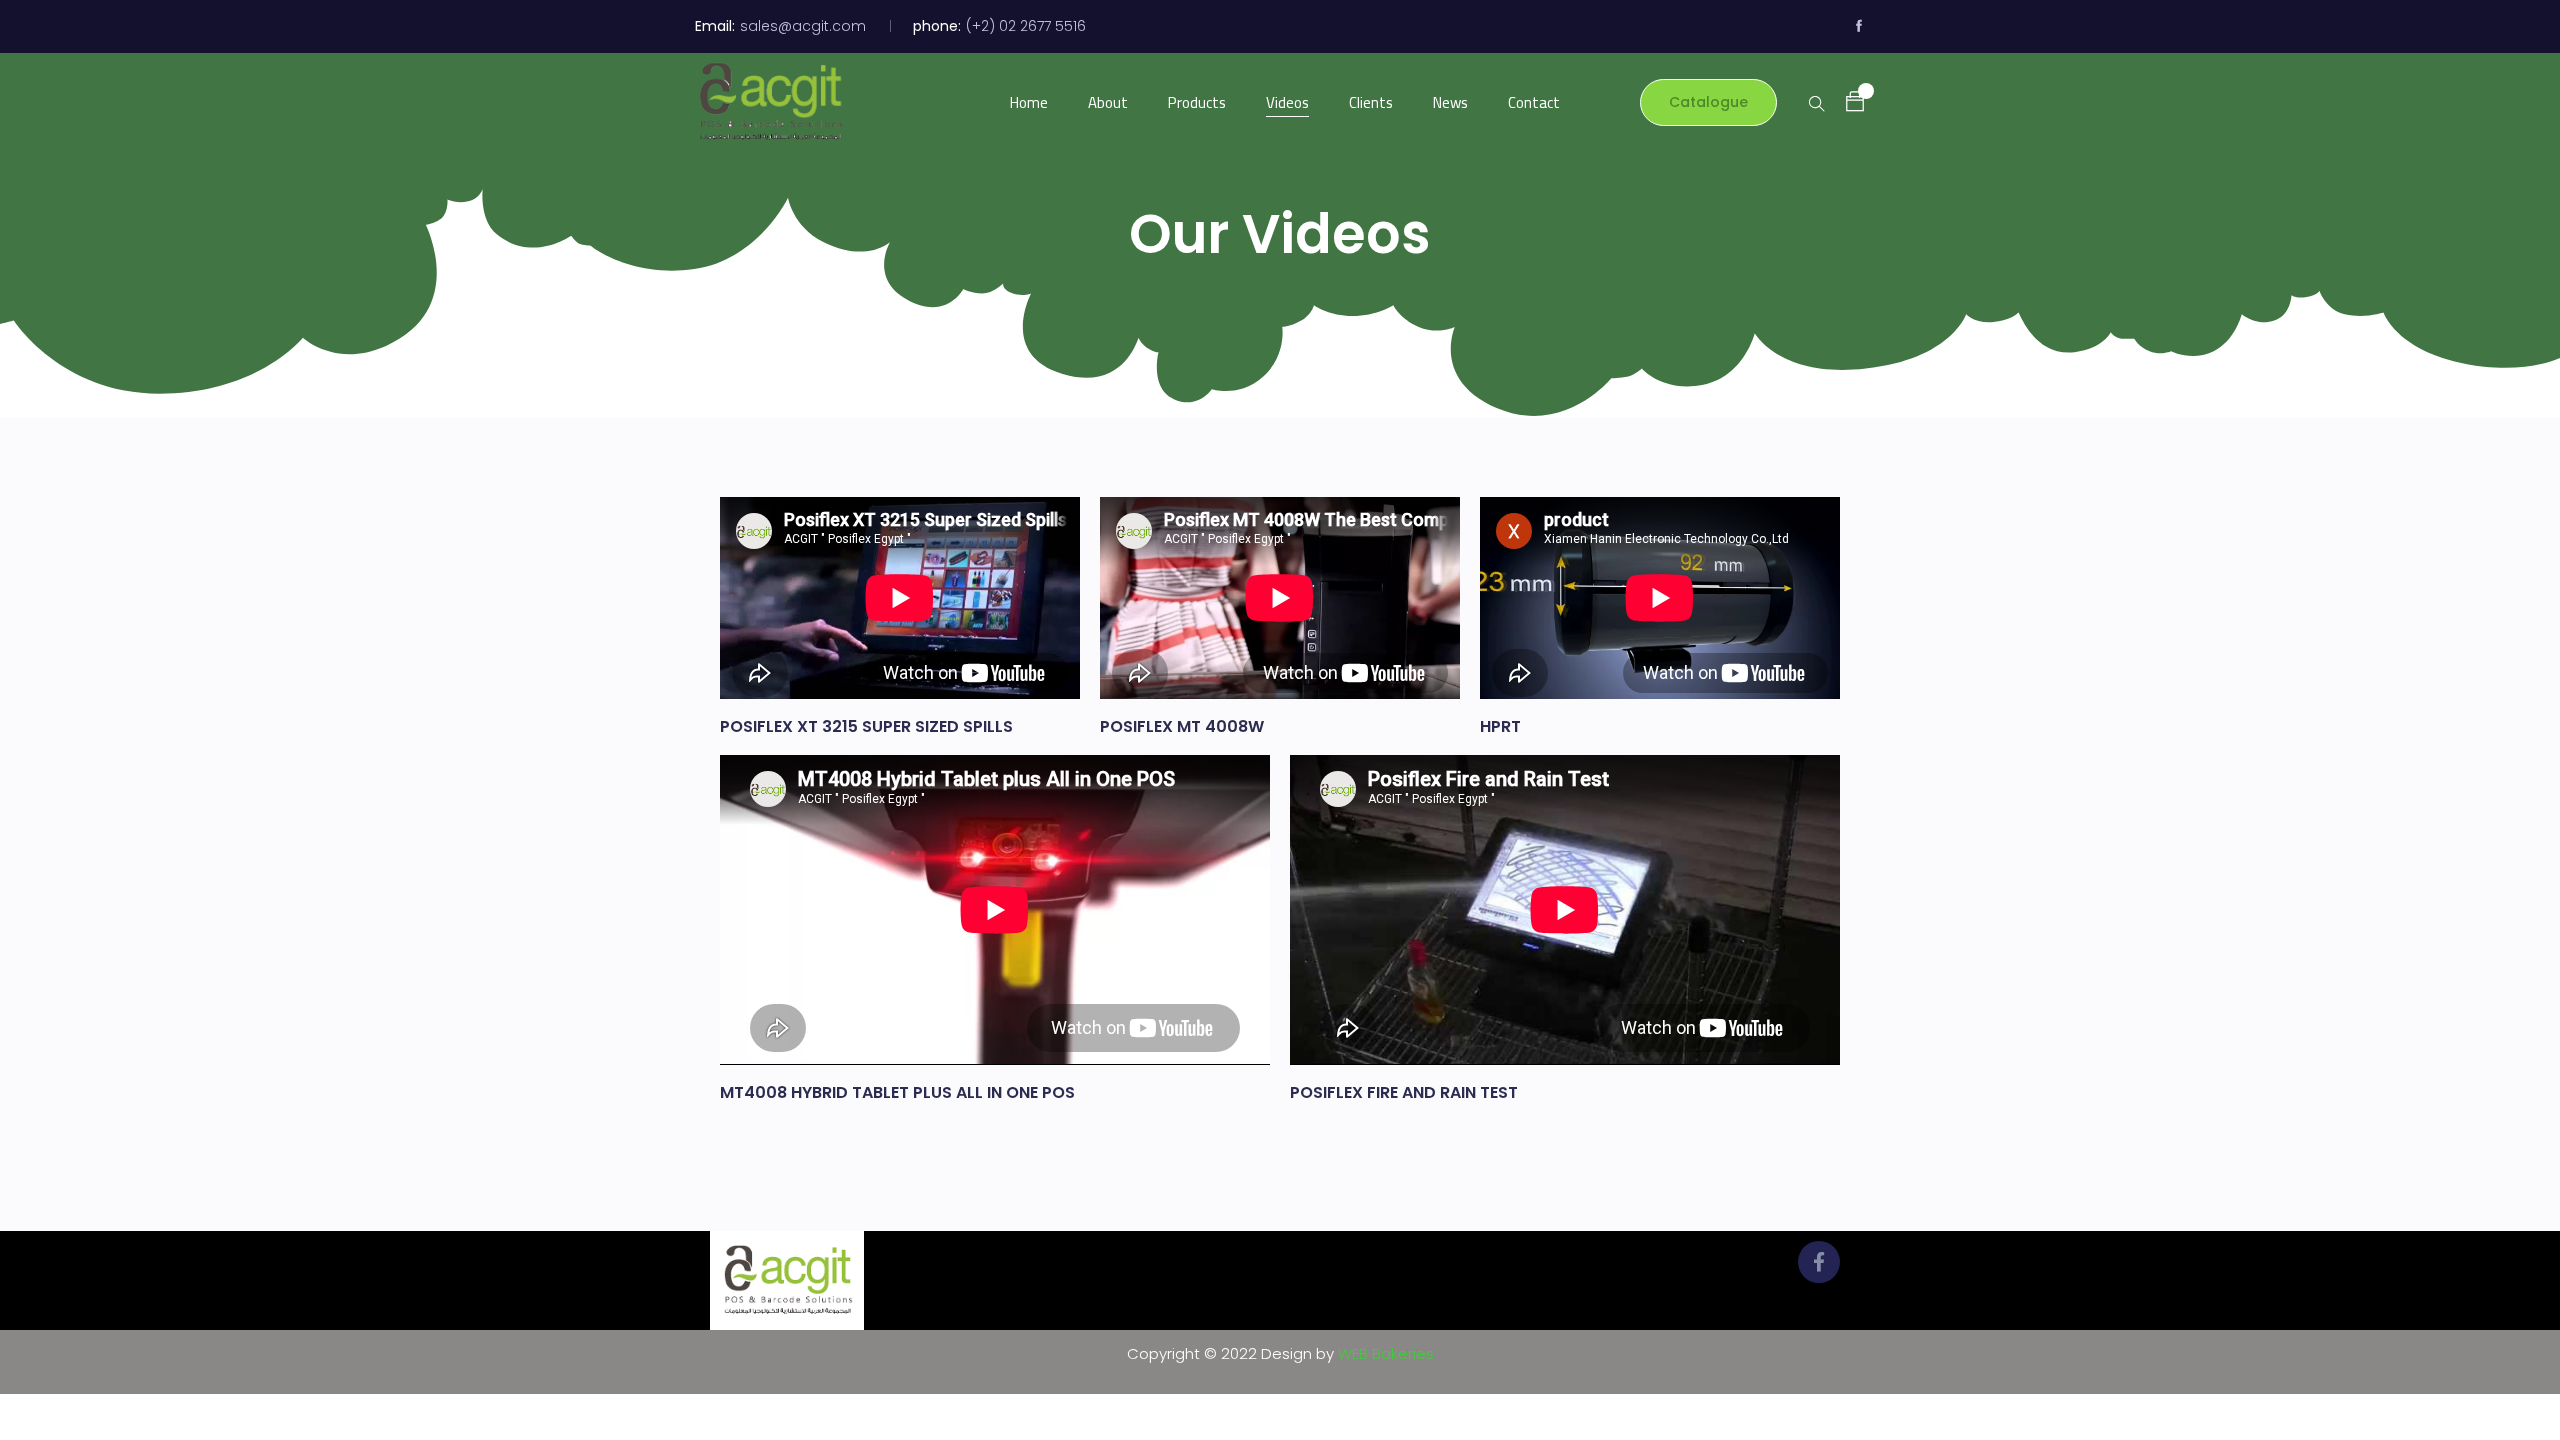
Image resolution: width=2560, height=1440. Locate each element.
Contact (1534, 102)
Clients (1371, 102)
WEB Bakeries (1386, 1353)
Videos (1287, 102)
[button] (1845, 101)
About (1108, 102)
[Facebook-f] (1819, 1262)
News (1450, 102)
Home (1029, 102)
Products (1197, 102)
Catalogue (1708, 102)
